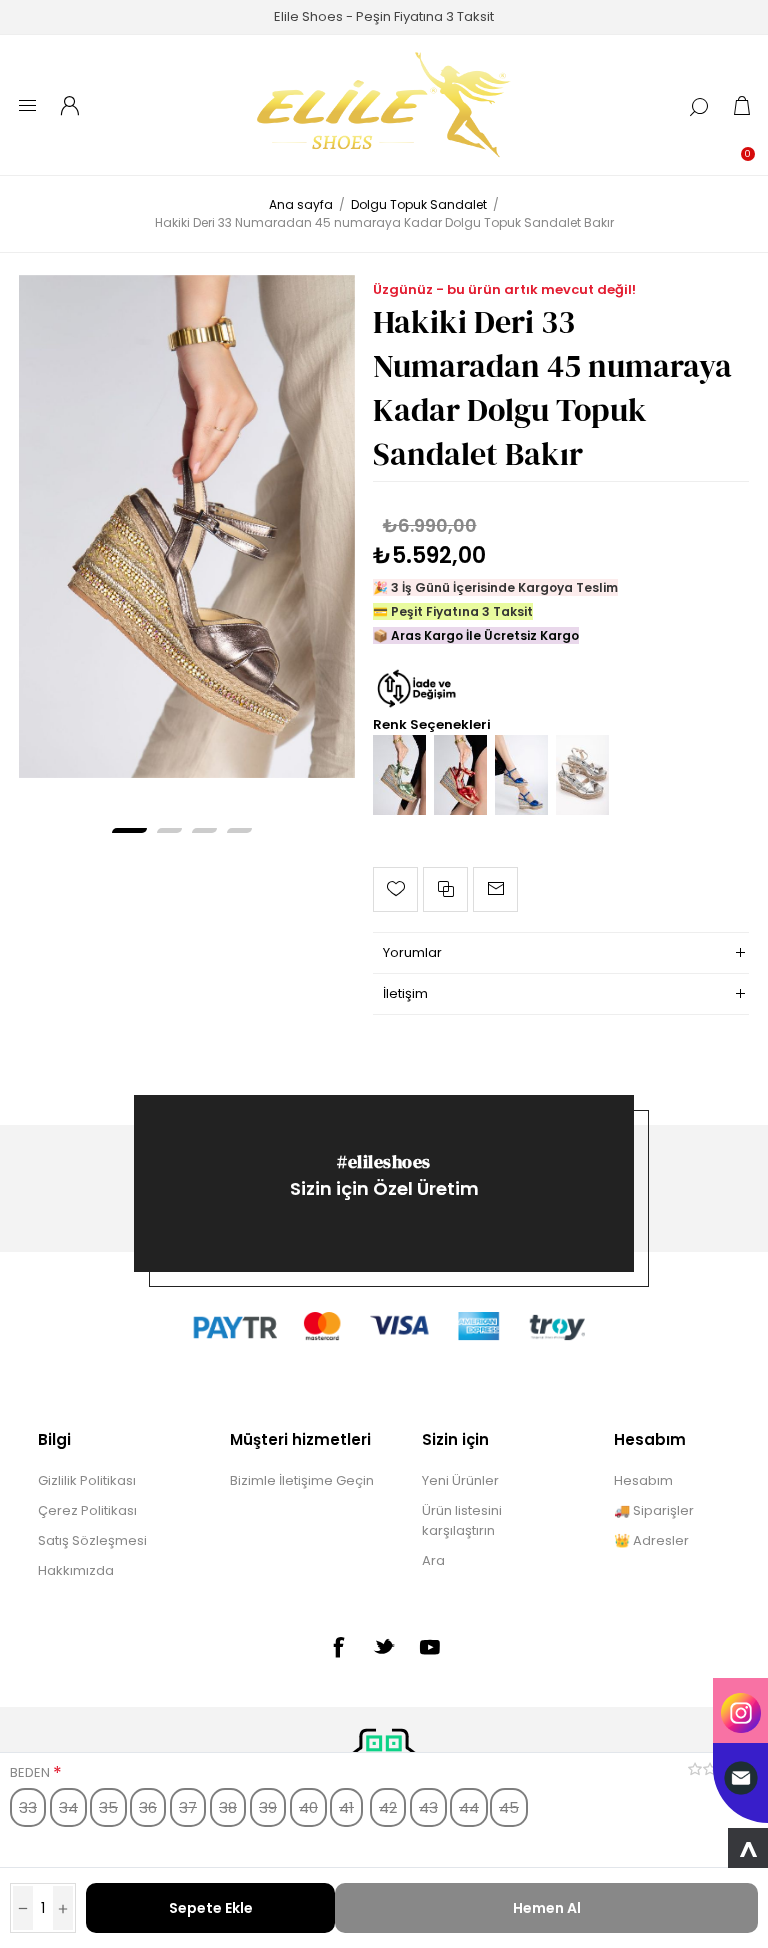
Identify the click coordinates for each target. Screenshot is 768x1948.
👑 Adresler (651, 1540)
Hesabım (643, 1480)
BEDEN (31, 1772)
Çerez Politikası (87, 1510)
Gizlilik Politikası (87, 1480)
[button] (129, 830)
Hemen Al (547, 1908)
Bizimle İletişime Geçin (302, 1480)
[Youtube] (430, 1647)
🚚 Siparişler (654, 1510)
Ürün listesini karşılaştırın (462, 1520)
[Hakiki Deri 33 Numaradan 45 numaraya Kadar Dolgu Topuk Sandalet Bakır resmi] (187, 526)
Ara (433, 1560)
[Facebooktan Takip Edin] (338, 1647)
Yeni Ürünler (460, 1480)
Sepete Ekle (211, 1908)
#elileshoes (384, 1161)
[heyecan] (384, 1646)
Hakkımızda (76, 1570)
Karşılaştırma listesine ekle (445, 889)
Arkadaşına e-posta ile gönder (495, 889)
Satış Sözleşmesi (92, 1540)
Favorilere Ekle (395, 889)
